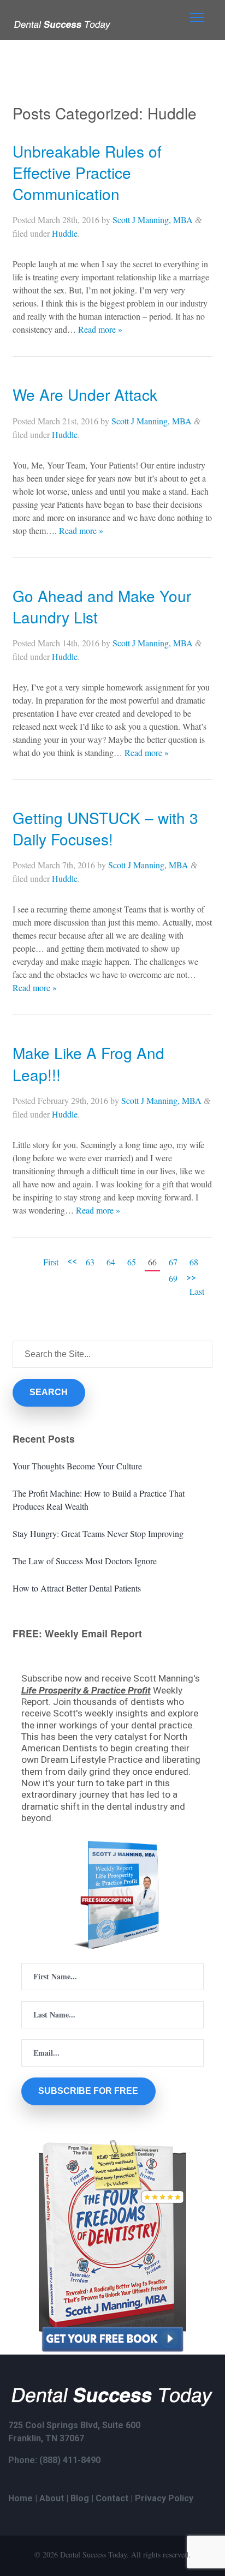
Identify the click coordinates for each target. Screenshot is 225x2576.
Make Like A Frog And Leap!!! (88, 1063)
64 (111, 1262)
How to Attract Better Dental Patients (77, 1588)
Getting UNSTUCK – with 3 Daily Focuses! (105, 828)
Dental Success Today (93, 2554)
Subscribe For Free (88, 2091)
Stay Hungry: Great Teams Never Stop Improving (98, 1533)
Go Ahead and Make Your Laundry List (102, 606)
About (52, 2498)
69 (173, 1278)
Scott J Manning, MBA (153, 220)
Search (49, 1392)
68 (194, 1262)
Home (20, 2498)
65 (132, 1262)
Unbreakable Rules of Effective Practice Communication (87, 172)
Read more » (100, 329)
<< (72, 1260)
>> (191, 1277)
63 (90, 1262)
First (51, 1262)
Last (197, 1291)
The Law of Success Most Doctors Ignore (85, 1561)
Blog (80, 2498)
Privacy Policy (164, 2498)
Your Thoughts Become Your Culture (77, 1466)
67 (173, 1262)
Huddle (65, 233)
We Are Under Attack (85, 394)
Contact (112, 2498)
